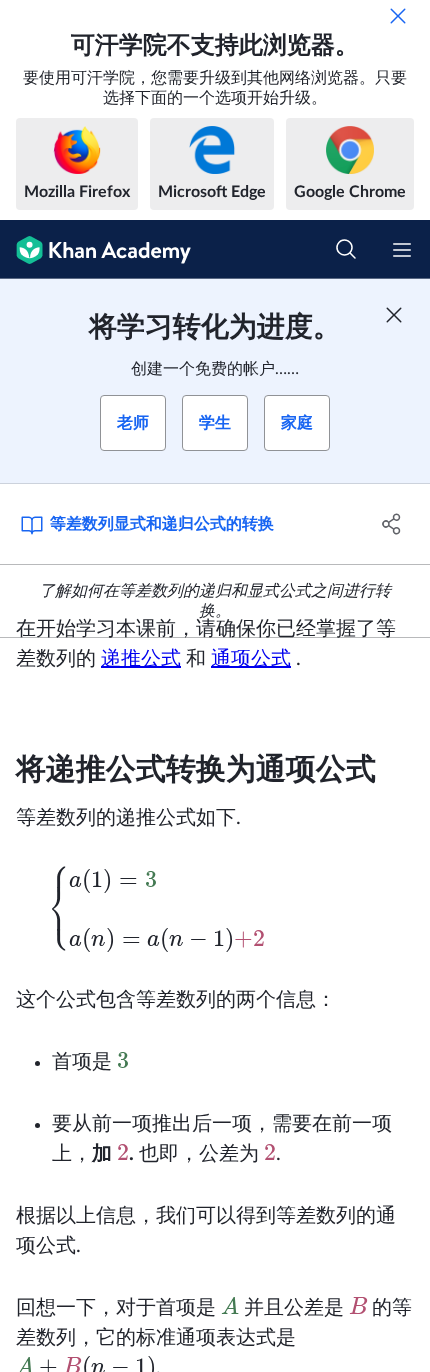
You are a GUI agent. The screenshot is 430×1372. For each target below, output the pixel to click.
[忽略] (398, 16)
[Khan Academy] (95, 249)
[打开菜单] (402, 250)
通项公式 (251, 659)
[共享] (392, 524)
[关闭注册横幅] (394, 315)
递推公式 (141, 659)
